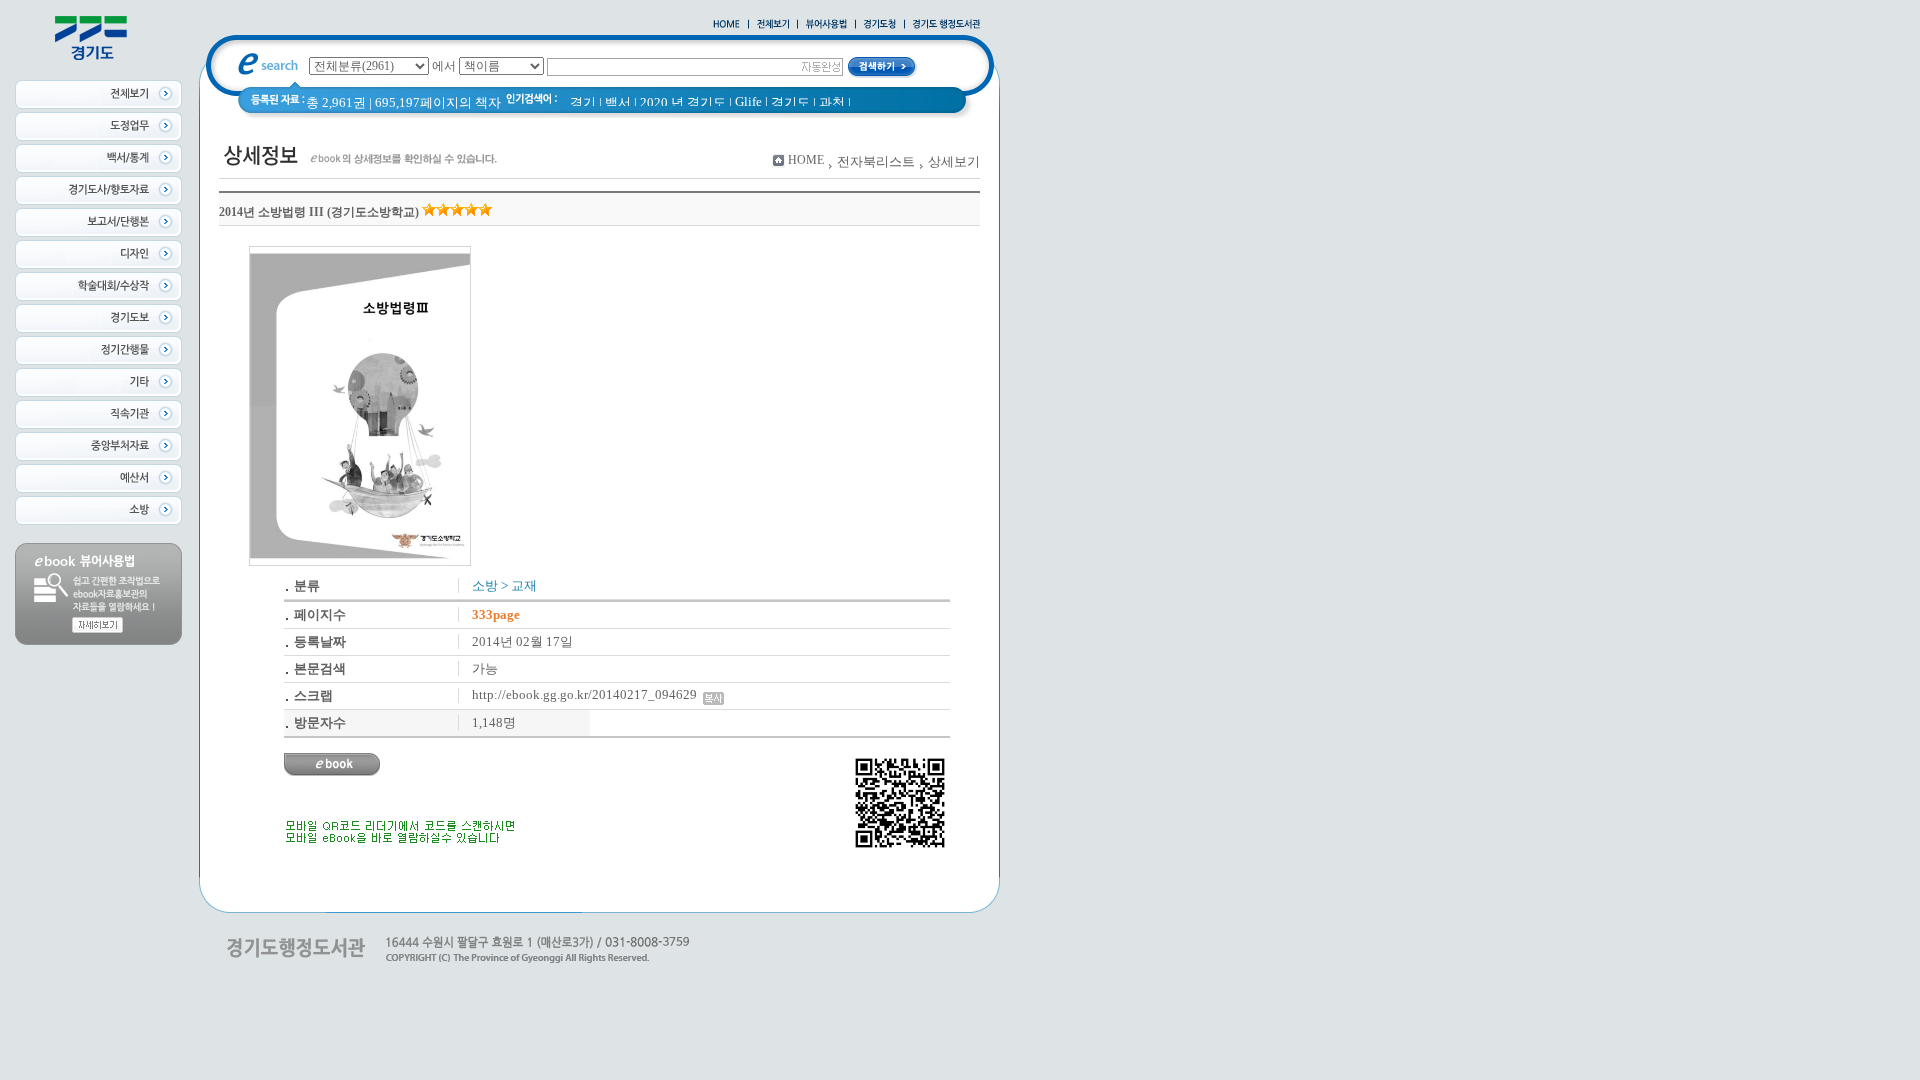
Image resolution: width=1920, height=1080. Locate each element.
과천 (832, 102)
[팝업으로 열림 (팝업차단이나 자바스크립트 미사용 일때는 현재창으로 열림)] (826, 25)
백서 (618, 102)
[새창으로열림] (880, 25)
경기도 (790, 102)
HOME (806, 160)
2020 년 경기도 (683, 102)
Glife (748, 101)
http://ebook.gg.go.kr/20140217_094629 (587, 694)
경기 (583, 102)
